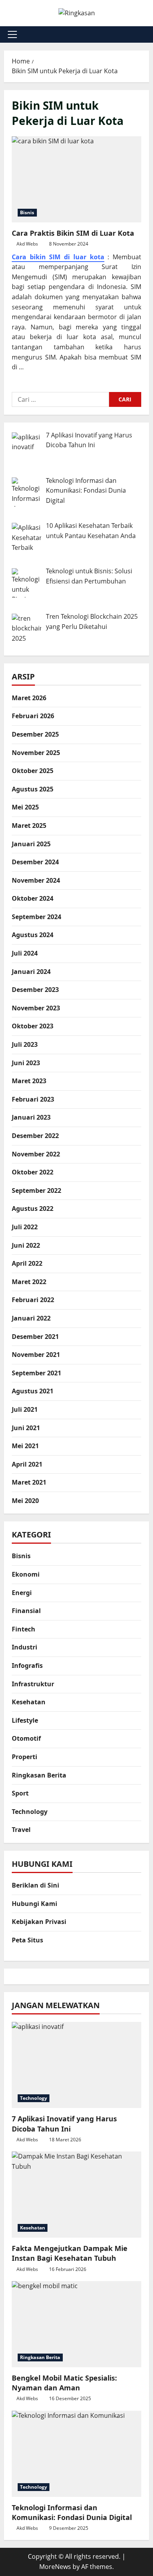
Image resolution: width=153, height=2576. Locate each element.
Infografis (27, 1666)
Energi (22, 1593)
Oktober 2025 (33, 771)
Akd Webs (27, 244)
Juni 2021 (26, 1428)
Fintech (24, 1629)
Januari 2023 (31, 1117)
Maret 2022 (29, 1282)
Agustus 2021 (33, 1391)
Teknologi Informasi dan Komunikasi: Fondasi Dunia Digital (72, 2512)
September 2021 (36, 1373)
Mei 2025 (25, 807)
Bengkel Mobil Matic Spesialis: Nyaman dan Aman (64, 2383)
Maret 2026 (29, 698)
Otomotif (26, 1738)
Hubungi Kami (35, 1904)
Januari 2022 (31, 1318)
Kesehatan (29, 1702)
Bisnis (27, 212)
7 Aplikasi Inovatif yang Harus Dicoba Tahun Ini (64, 2123)
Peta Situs (27, 1940)
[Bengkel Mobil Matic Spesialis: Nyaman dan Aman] (76, 2324)
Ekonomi (26, 1574)
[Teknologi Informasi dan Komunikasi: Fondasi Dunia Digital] (76, 2454)
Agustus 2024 (33, 935)
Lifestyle (25, 1720)
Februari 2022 (33, 1300)
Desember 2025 (35, 734)
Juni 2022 (26, 1245)
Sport (20, 1793)
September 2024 (36, 917)
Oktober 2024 (33, 898)
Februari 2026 (33, 716)
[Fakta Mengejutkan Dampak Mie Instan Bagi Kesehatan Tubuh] (76, 2195)
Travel (21, 1830)
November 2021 (36, 1355)
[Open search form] (147, 34)
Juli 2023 (25, 1044)
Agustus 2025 (33, 789)
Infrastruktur (33, 1684)
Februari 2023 (33, 1099)
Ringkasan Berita (39, 1775)
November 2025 (36, 753)
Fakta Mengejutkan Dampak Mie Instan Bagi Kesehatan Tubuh (70, 2253)
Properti (25, 1757)
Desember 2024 (35, 862)
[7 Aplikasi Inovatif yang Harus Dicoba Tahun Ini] (76, 2065)
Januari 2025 (31, 844)
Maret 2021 (29, 1482)
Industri (25, 1647)
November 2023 (36, 1008)
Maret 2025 (29, 826)
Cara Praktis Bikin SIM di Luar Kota (76, 179)
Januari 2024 (31, 972)
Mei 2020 (25, 1501)
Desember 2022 (35, 1136)
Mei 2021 (25, 1446)
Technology (30, 1812)
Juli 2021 (25, 1409)
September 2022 (36, 1190)
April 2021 (27, 1464)
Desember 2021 (35, 1337)
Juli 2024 (25, 953)
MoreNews (55, 2567)
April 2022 (27, 1263)
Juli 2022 (25, 1227)
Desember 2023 (35, 990)
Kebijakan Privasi (39, 1922)
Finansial (26, 1611)
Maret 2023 (29, 1081)
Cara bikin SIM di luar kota (58, 257)
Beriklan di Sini (36, 1885)
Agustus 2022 (33, 1209)
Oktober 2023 (33, 1026)
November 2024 (36, 880)
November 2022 (36, 1154)
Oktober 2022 (33, 1172)
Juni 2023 (26, 1063)
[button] (12, 34)
